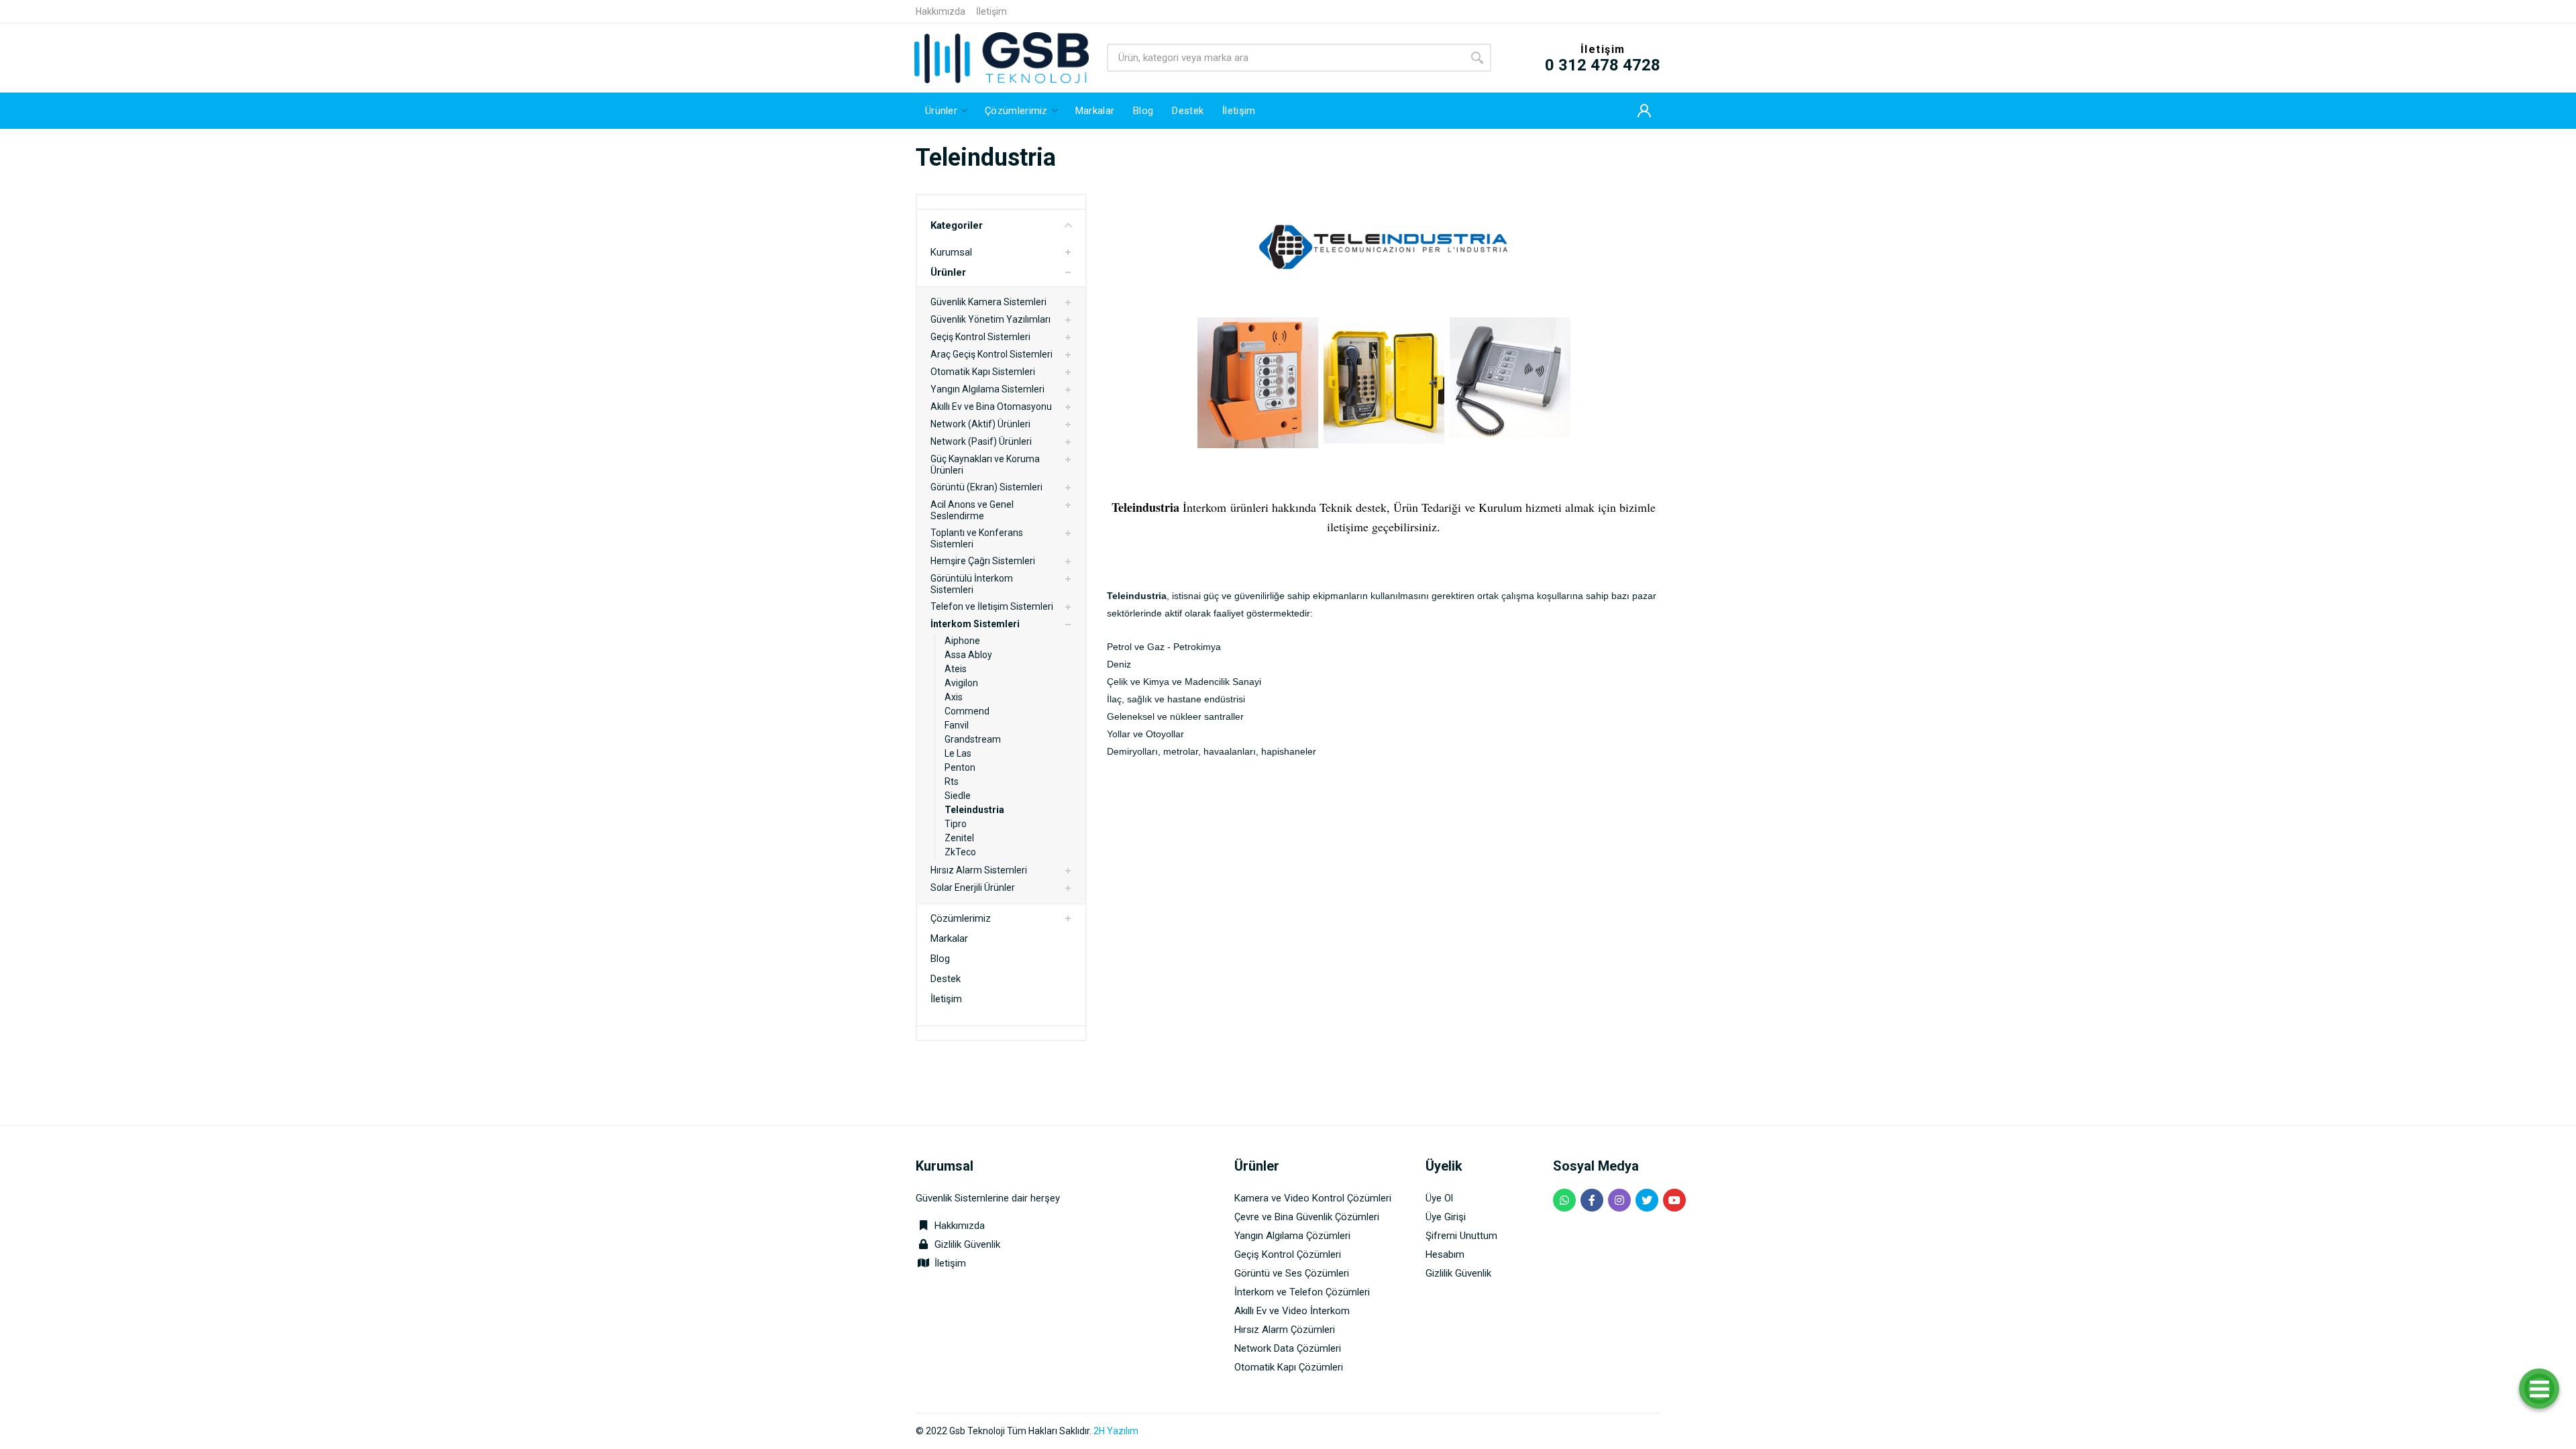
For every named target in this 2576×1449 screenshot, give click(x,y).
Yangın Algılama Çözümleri (1292, 1236)
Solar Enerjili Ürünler (973, 888)
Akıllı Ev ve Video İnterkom (1292, 1311)
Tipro (956, 824)
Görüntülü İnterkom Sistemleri (972, 584)
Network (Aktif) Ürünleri (980, 424)
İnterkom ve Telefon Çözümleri (1302, 1292)
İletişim (991, 11)
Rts (952, 782)
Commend (967, 711)
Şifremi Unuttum (1461, 1236)
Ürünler (948, 272)
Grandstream (973, 739)
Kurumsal (951, 252)
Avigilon (961, 683)
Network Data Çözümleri (1288, 1348)
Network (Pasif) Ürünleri (981, 441)
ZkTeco (960, 852)
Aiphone (962, 641)
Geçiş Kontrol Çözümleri (1288, 1254)
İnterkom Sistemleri (975, 624)
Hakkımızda (941, 11)
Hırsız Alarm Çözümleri (1285, 1330)
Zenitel (959, 838)
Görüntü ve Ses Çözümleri (1292, 1273)
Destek (946, 979)
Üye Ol (1439, 1198)
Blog (940, 959)
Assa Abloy (968, 655)
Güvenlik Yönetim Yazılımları (990, 319)
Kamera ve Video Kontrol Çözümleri (1313, 1198)
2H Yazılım (1116, 1431)
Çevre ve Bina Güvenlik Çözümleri (1307, 1217)
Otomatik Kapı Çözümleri (1289, 1367)
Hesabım (1445, 1254)
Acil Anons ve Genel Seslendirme (972, 510)
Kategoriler (957, 225)
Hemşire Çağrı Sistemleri (983, 561)
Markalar (949, 938)
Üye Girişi (1446, 1217)
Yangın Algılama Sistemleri (987, 389)
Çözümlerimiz (961, 918)
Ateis (956, 669)
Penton (960, 767)
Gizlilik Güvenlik (967, 1244)
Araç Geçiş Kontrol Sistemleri (991, 354)
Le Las (958, 753)
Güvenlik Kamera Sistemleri (988, 302)
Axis (954, 697)
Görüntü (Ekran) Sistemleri (986, 487)
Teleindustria (974, 810)
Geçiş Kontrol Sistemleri (980, 337)
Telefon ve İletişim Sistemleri (992, 606)
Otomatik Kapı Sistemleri (983, 372)
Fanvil (957, 725)
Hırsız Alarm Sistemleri (979, 870)
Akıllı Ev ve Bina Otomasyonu (991, 407)
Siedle (958, 796)
